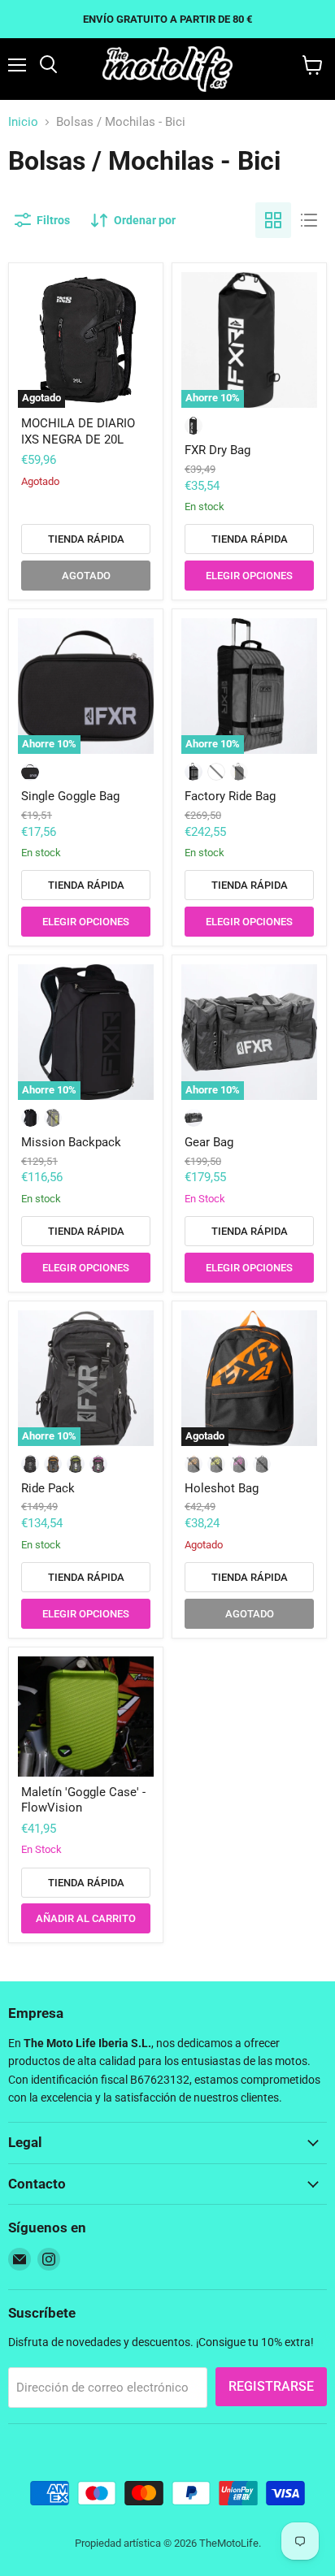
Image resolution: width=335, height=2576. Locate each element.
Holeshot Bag (222, 1488)
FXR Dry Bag (218, 450)
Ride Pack (48, 1488)
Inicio (23, 122)
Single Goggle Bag (70, 796)
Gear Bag (209, 1142)
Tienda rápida (86, 539)
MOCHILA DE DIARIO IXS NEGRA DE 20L (78, 431)
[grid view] (273, 220)
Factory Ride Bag (230, 796)
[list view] (309, 220)
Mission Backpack (71, 1142)
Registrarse (271, 2386)
